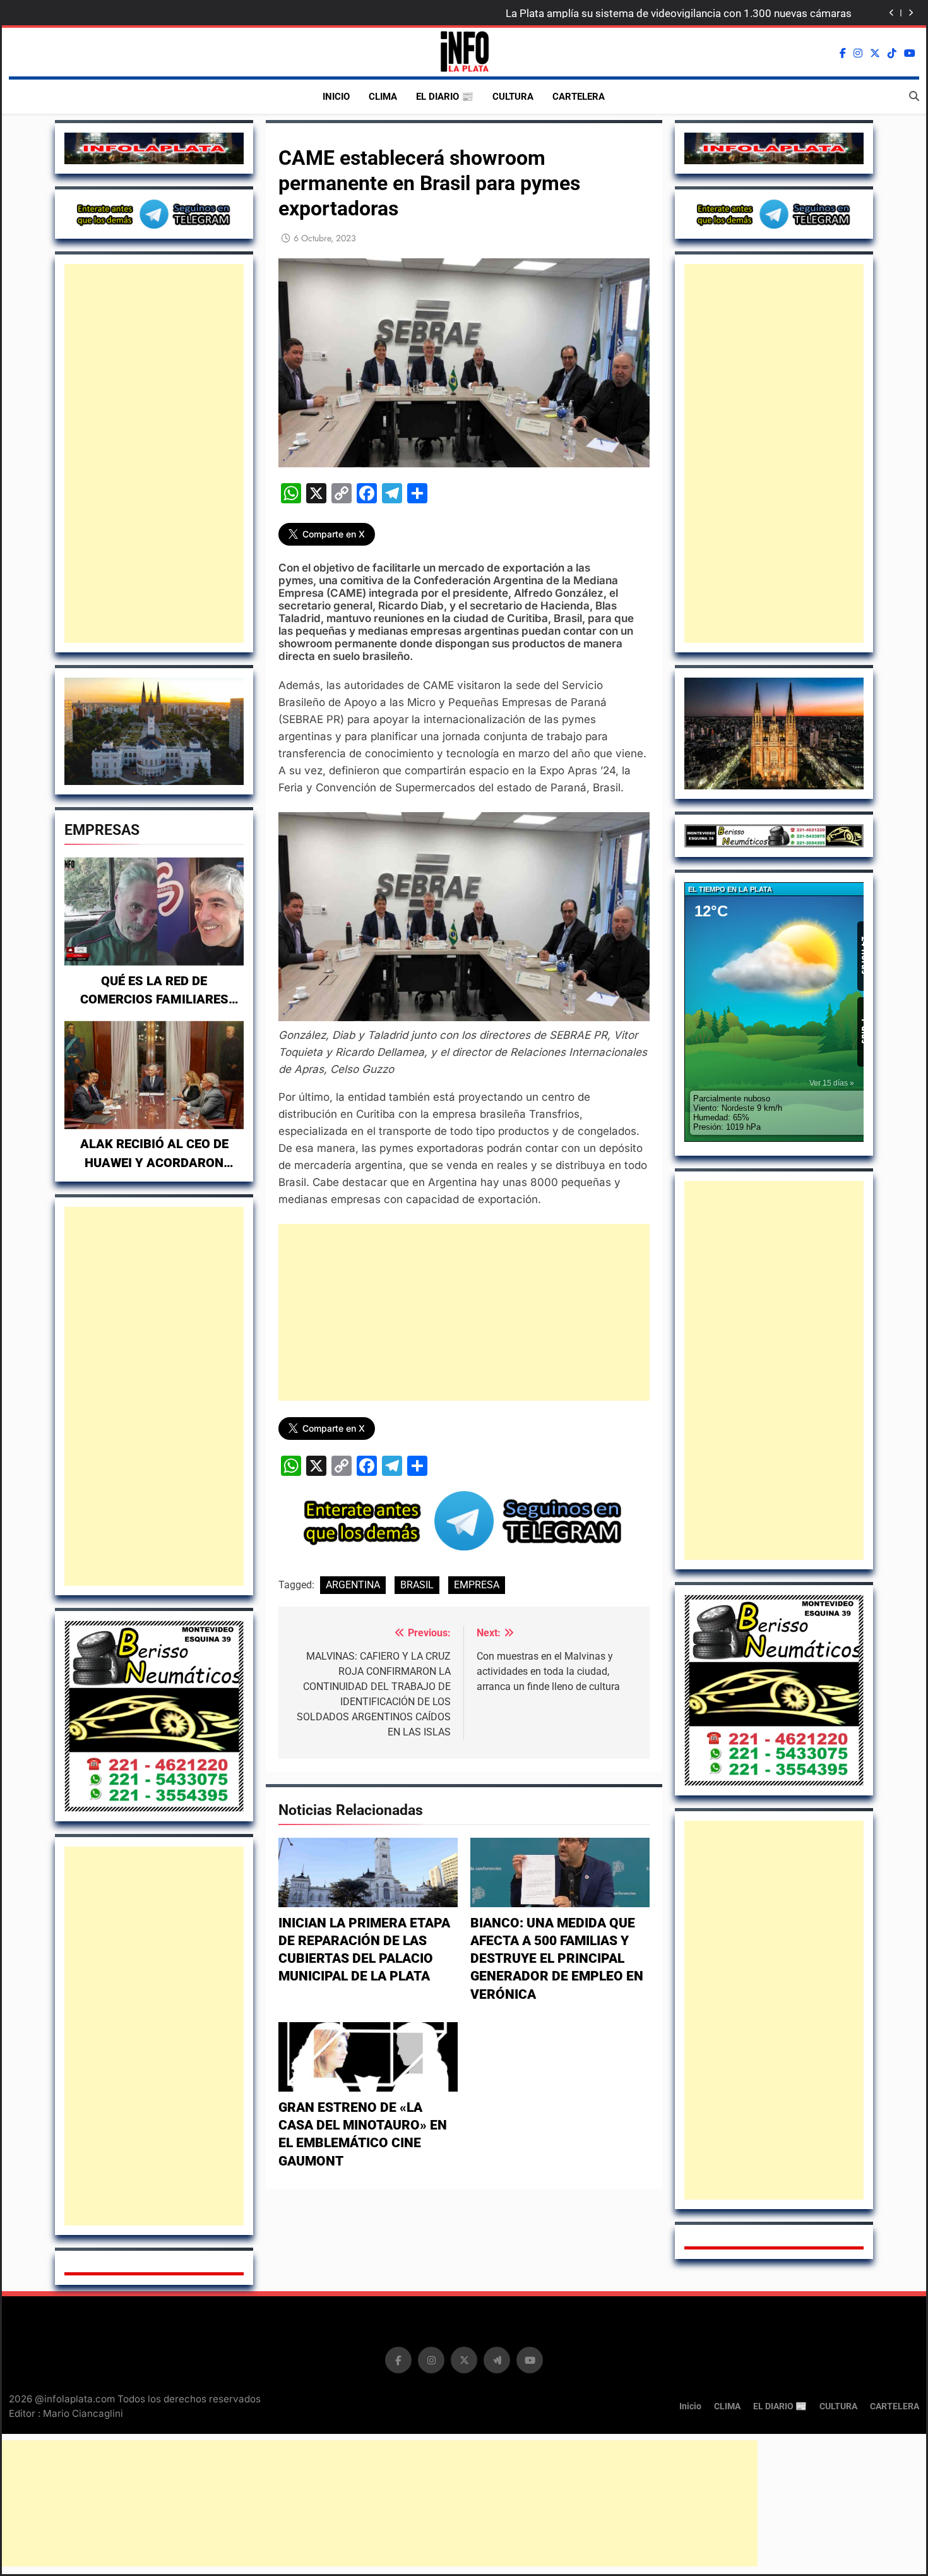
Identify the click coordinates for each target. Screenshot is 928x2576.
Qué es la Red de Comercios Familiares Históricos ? (154, 1000)
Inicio (336, 97)
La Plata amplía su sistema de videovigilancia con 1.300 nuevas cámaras (679, 13)
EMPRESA (477, 1585)
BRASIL (417, 1585)
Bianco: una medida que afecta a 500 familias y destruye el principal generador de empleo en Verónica (557, 1959)
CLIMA (383, 97)
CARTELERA (579, 97)
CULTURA (513, 97)
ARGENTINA (353, 1585)
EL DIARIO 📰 (445, 97)
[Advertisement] (154, 453)
